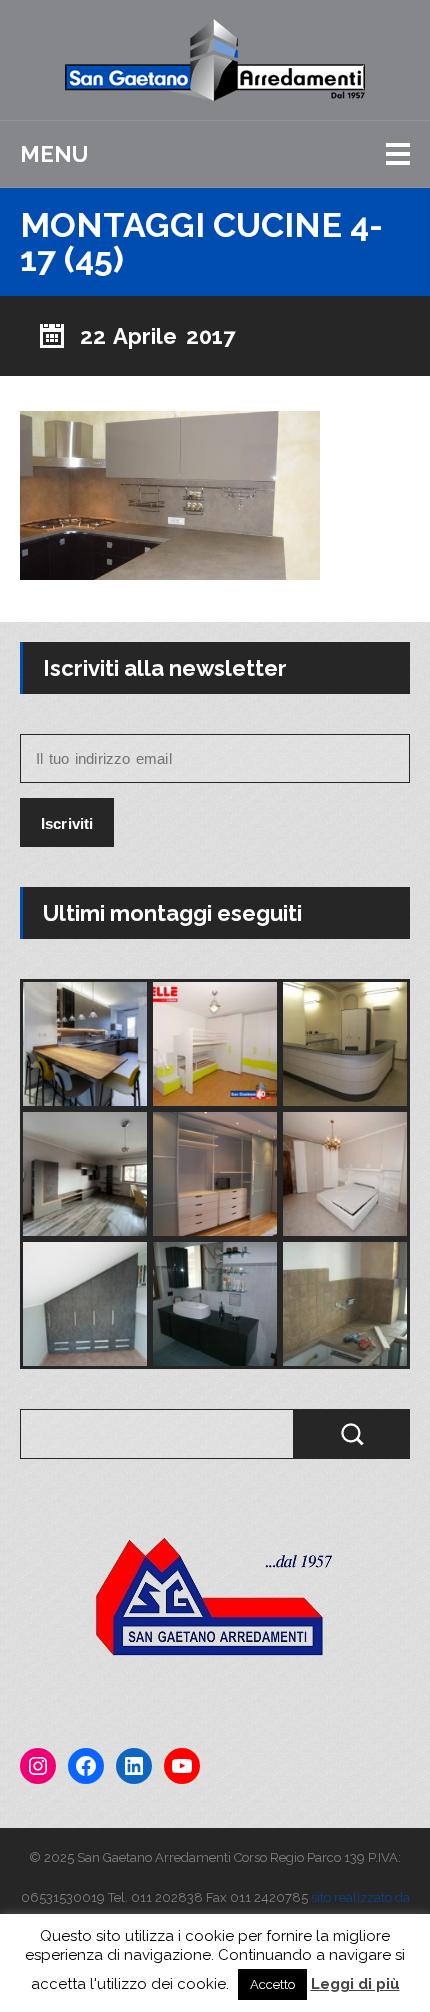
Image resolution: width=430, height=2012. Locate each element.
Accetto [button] (272, 1984)
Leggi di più (355, 1984)
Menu (54, 154)
